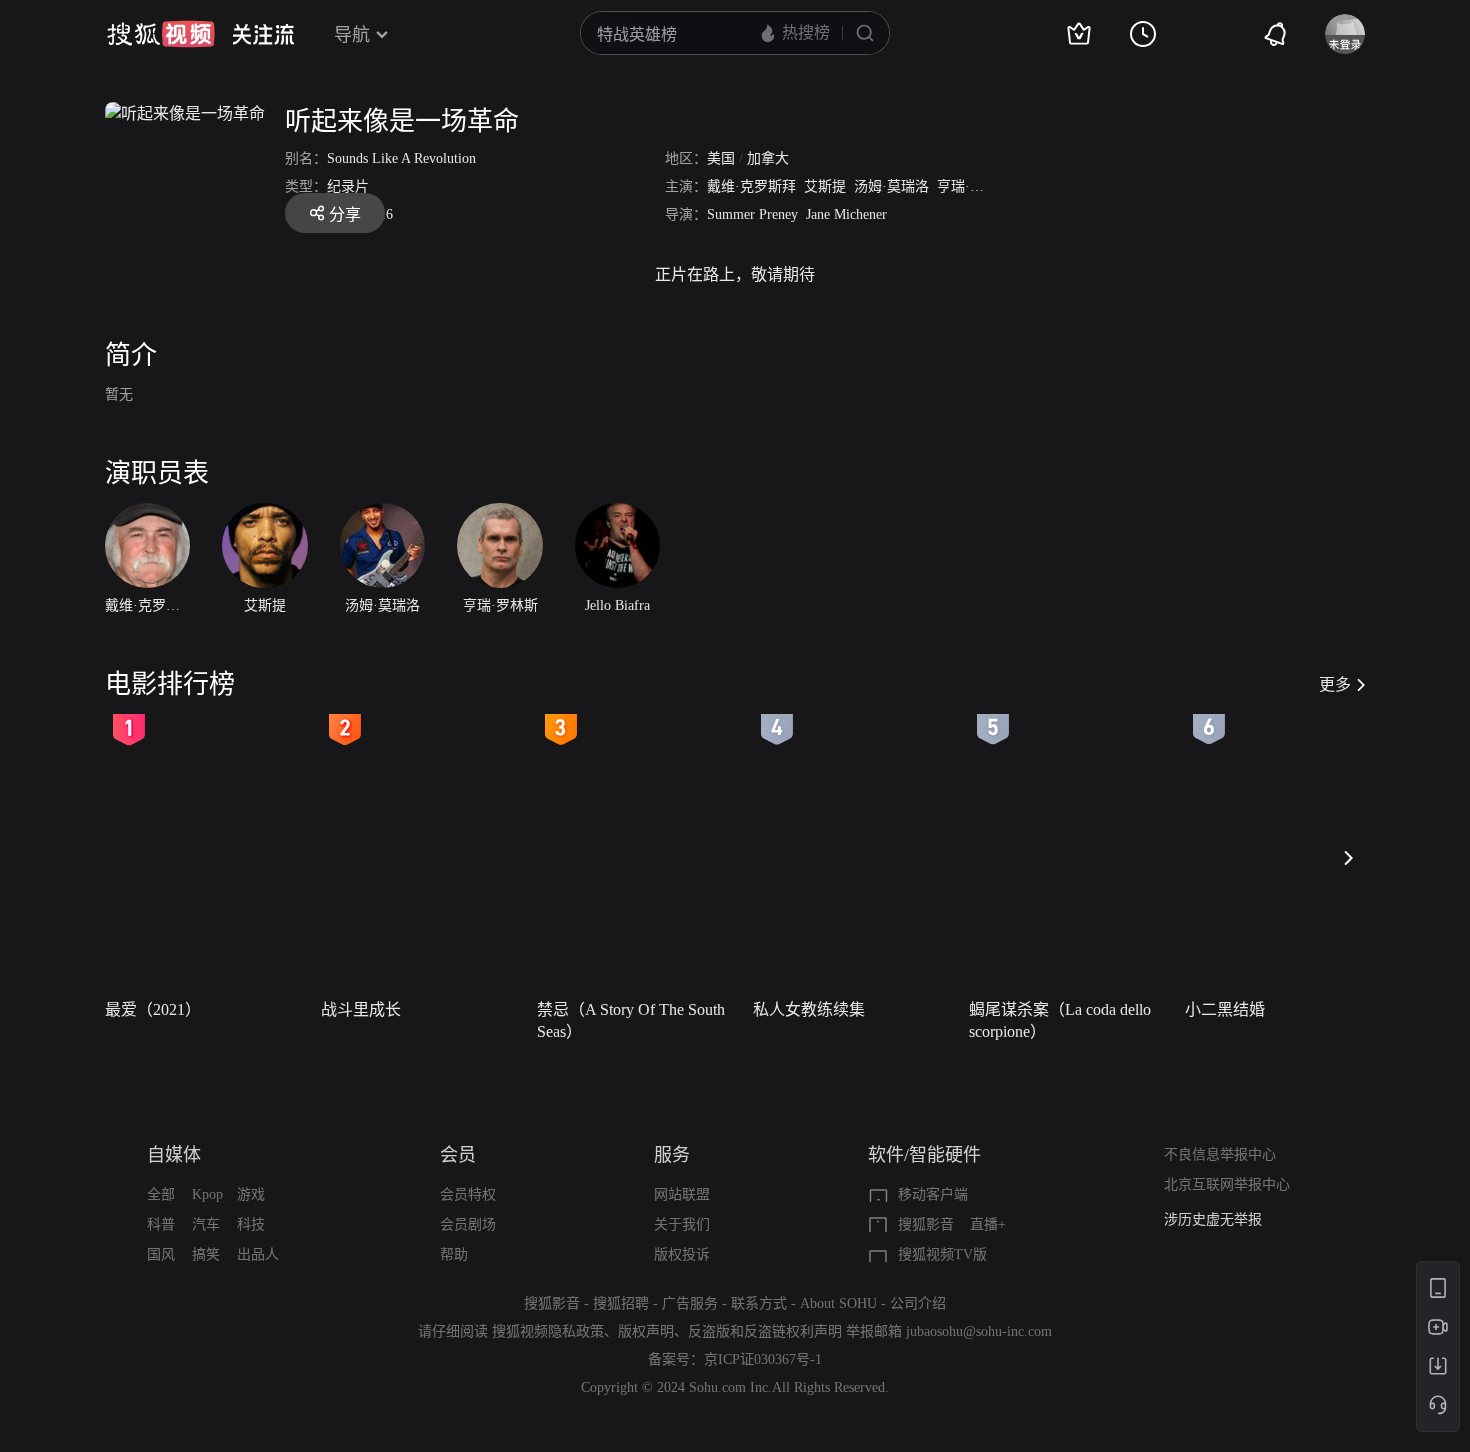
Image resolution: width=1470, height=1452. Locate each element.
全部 (161, 1194)
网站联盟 (682, 1194)
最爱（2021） (153, 1009)
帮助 (454, 1254)
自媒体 (174, 1155)
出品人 (258, 1254)
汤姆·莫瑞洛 (891, 186)
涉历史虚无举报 (1213, 1219)
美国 (721, 158)
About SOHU (838, 1303)
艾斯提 (825, 186)
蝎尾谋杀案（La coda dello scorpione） (1060, 1020)
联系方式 (759, 1303)
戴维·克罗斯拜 (751, 186)
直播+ (988, 1224)
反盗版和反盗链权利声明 (765, 1331)
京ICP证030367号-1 (763, 1359)
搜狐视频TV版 (942, 1254)
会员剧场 (468, 1224)
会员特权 (468, 1194)
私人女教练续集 (809, 1009)
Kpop (207, 1194)
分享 (345, 214)
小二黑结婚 (1225, 1009)
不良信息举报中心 (1220, 1154)
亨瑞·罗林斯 (974, 186)
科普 (161, 1224)
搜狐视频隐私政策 (548, 1331)
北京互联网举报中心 (1227, 1184)
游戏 (251, 1194)
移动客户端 (933, 1194)
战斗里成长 (361, 1009)
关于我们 (682, 1224)
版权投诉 (682, 1254)
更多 (1335, 684)
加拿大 (768, 158)
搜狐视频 (161, 34)
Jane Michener (846, 214)
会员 (458, 1155)
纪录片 (348, 186)
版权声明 (646, 1331)
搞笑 (206, 1254)
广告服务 (690, 1303)
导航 (352, 35)
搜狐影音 (926, 1224)
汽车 (206, 1224)
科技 (251, 1224)
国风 (161, 1254)
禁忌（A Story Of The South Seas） (631, 1020)
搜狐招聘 (621, 1303)
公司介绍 (918, 1303)
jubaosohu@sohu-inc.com (979, 1331)
